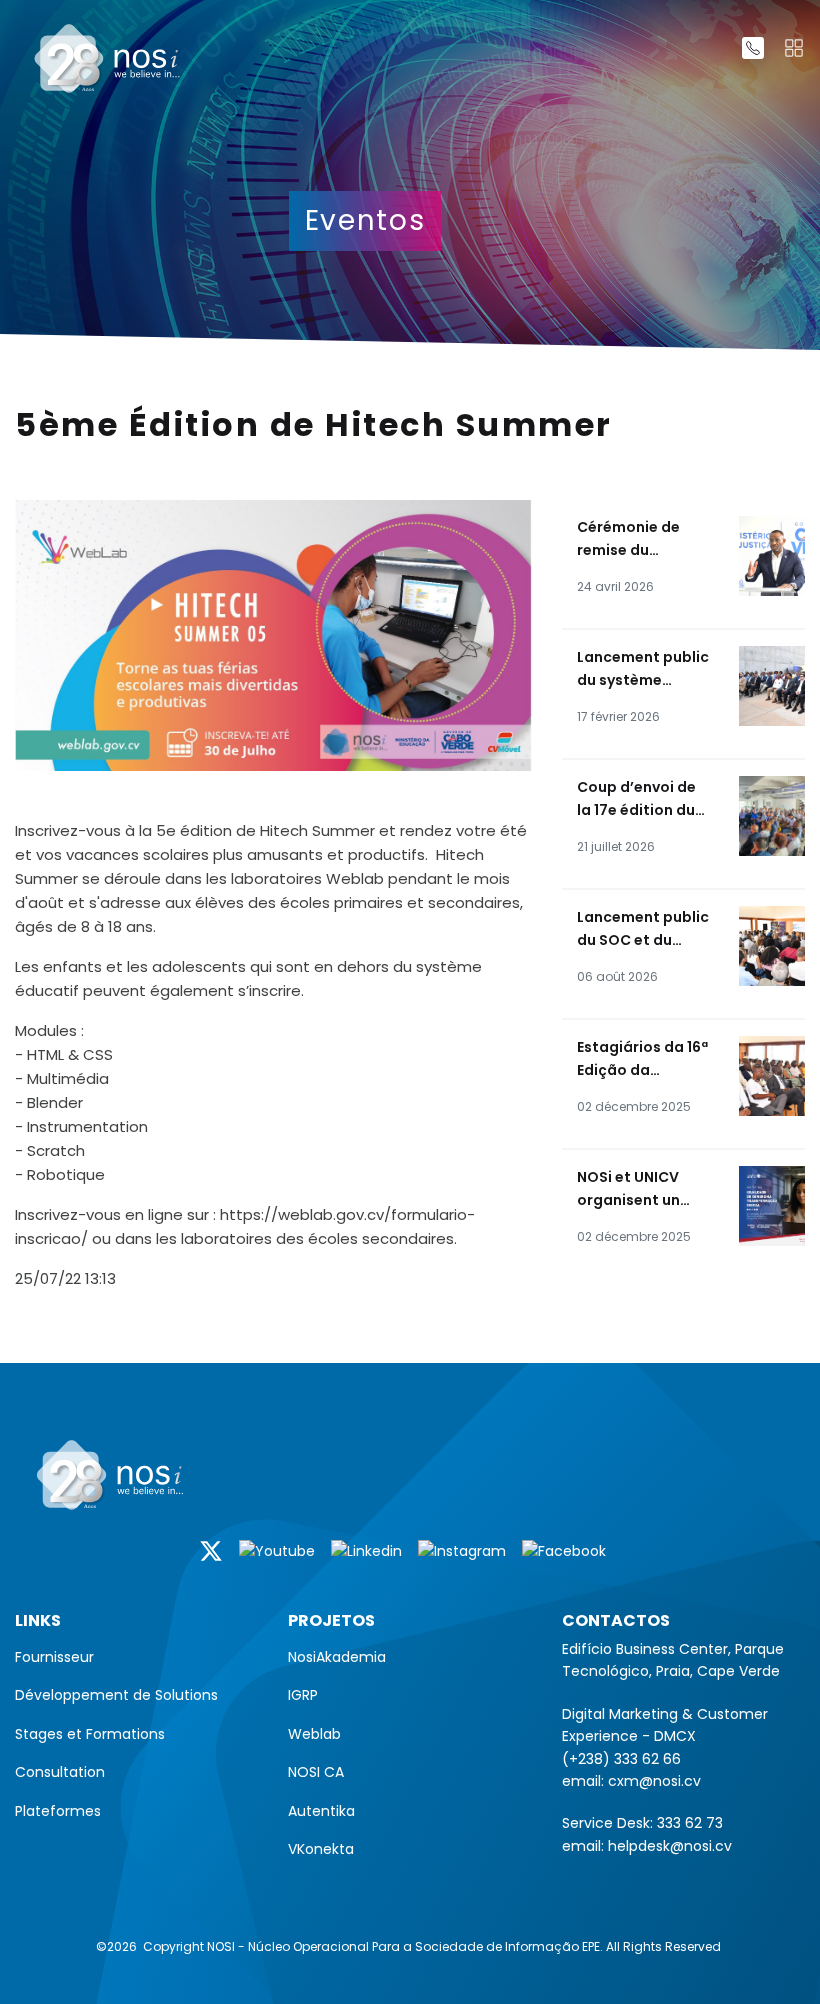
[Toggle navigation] (794, 48)
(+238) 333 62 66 (621, 1759)
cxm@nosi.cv (654, 1781)
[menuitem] (136, 1657)
